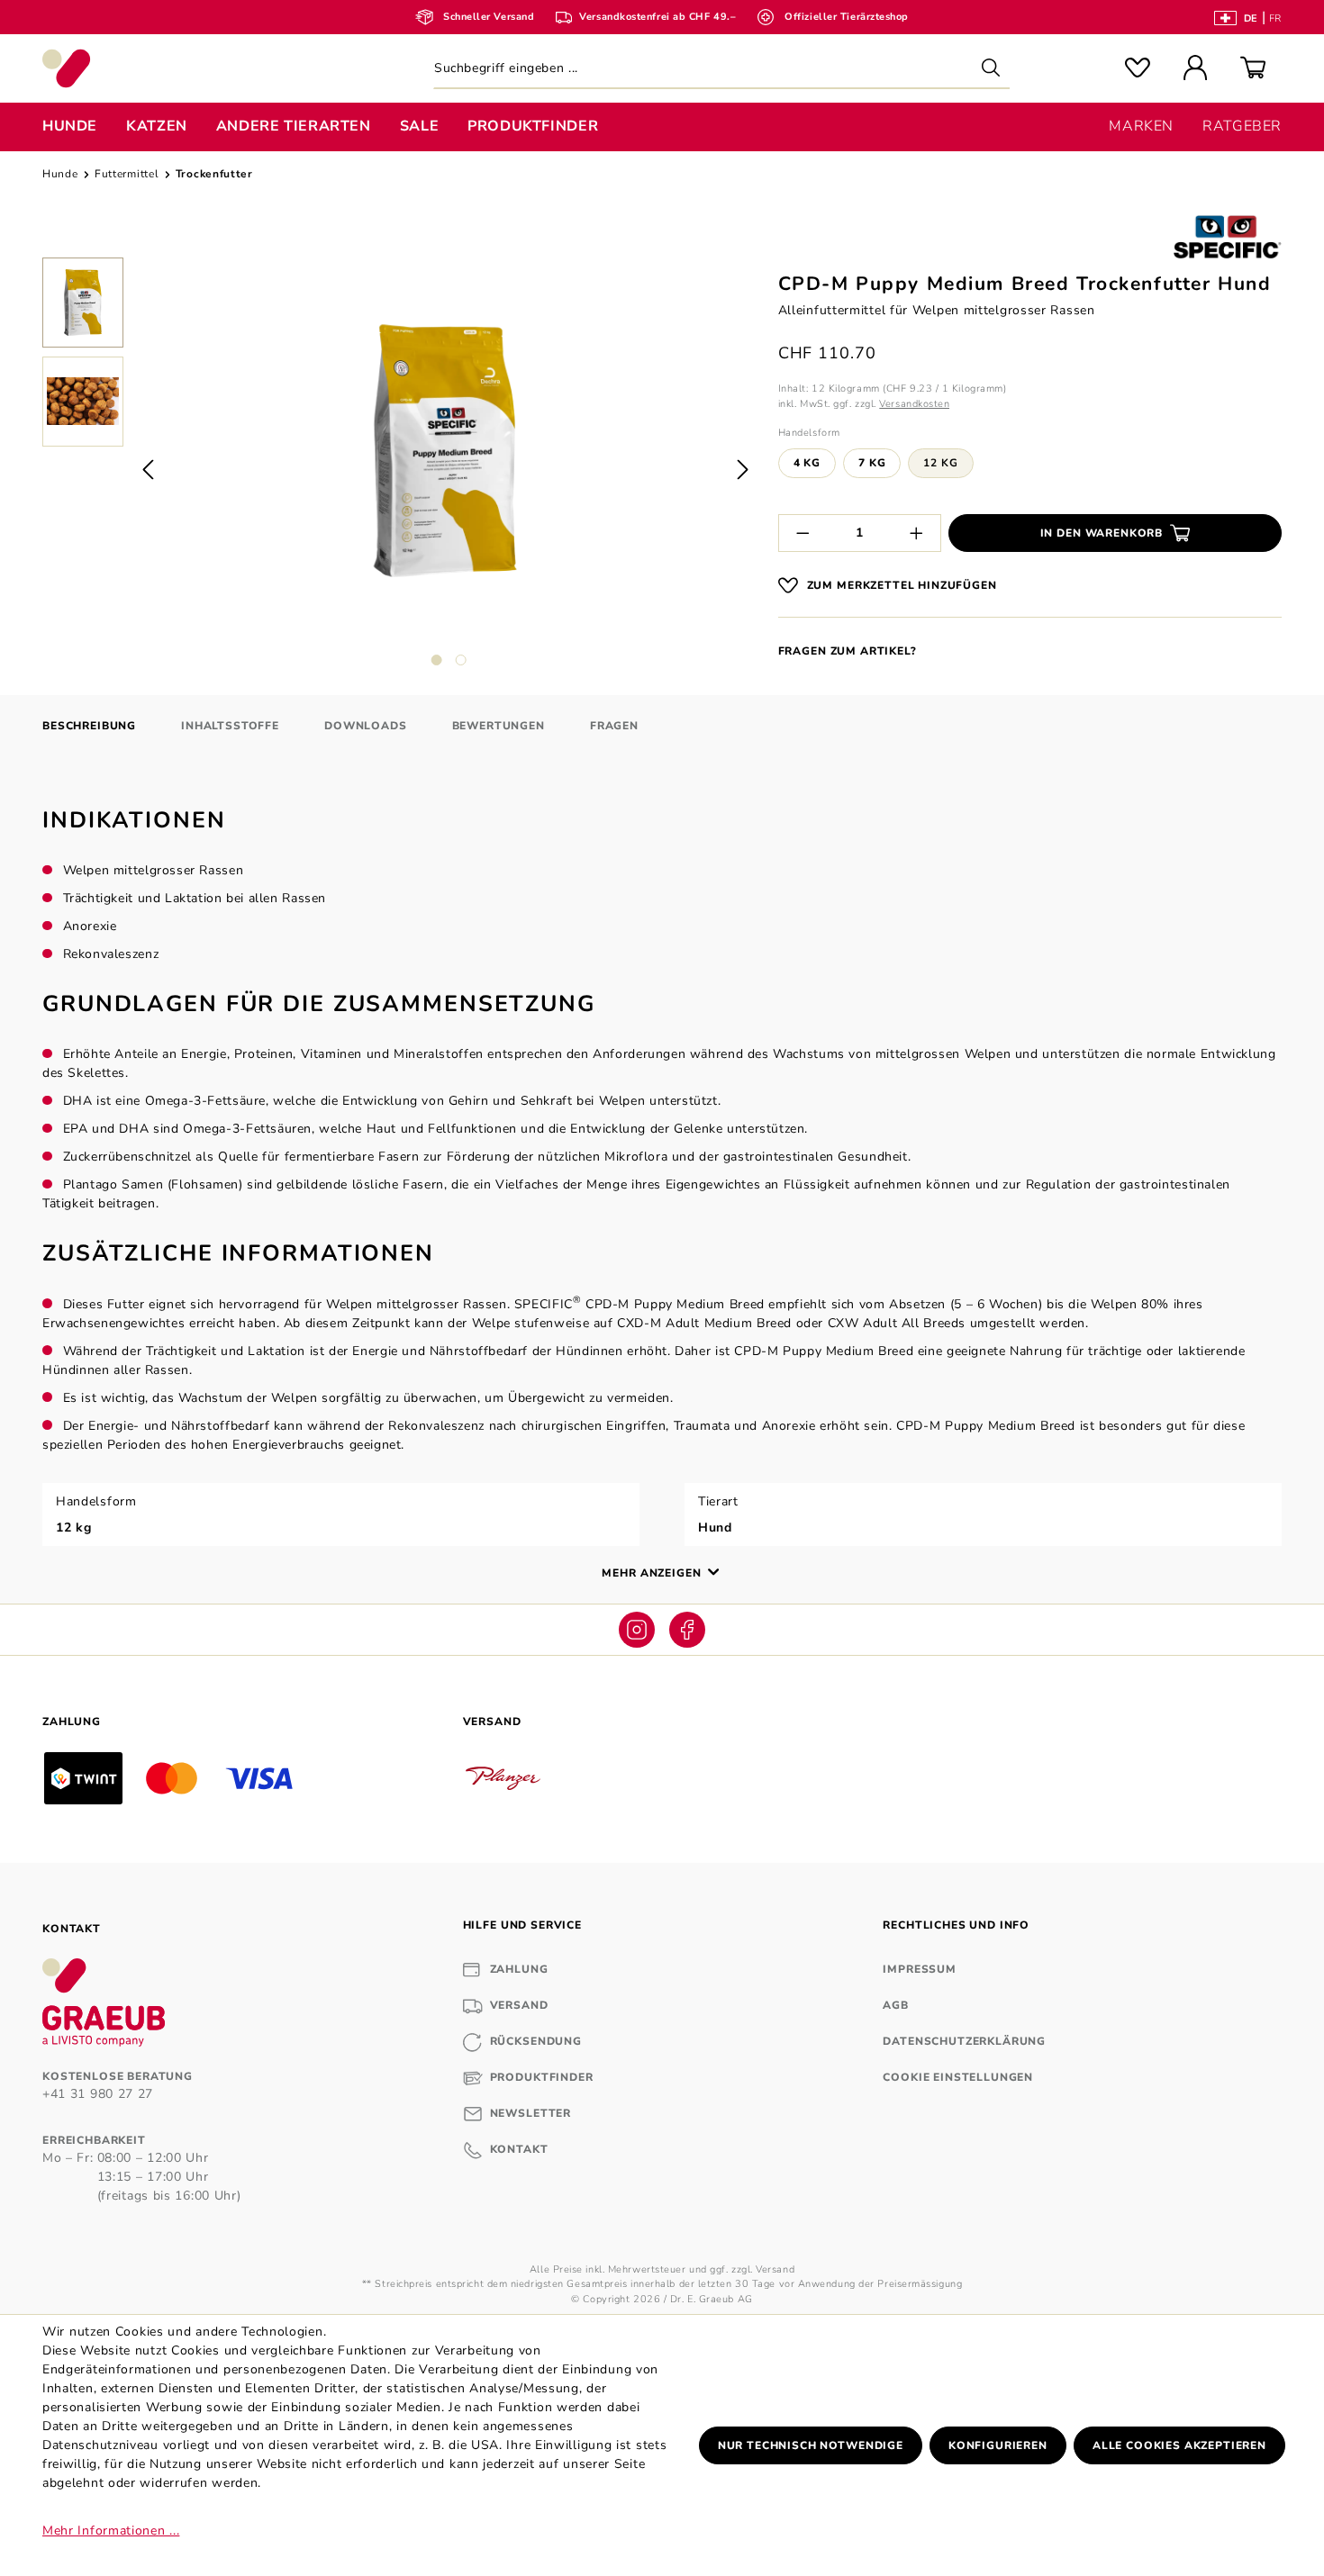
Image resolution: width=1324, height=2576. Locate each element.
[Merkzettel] (1138, 69)
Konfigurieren (998, 2445)
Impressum (920, 1969)
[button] (83, 307)
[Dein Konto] (1195, 69)
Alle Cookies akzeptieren (1179, 2445)
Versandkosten (914, 404)
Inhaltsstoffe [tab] (230, 726)
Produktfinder (542, 2077)
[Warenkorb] (1253, 69)
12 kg (940, 463)
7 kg (872, 463)
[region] (399, 469)
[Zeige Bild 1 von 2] (437, 660)
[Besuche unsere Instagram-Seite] (637, 1630)
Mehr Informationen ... (111, 2531)
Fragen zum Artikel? (848, 651)
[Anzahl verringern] (803, 533)
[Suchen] (991, 68)
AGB (896, 2005)
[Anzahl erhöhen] (917, 533)
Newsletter (531, 2113)
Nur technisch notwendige (811, 2445)
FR (1275, 18)
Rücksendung (536, 2041)
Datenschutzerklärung (964, 2041)
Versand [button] (492, 1722)
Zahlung (519, 1969)
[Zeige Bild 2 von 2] (461, 660)
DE (1251, 18)
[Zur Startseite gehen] (189, 68)
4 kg (807, 463)
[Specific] (1228, 237)
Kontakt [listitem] (72, 1929)
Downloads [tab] (366, 726)
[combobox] (721, 68)
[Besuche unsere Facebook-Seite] (687, 1630)
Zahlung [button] (72, 1722)
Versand (519, 2005)
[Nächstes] (743, 469)
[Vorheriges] (148, 469)
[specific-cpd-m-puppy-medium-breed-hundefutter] (445, 451)
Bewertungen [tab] (499, 726)
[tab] (89, 726)
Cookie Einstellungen (958, 2077)
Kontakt (519, 2149)
